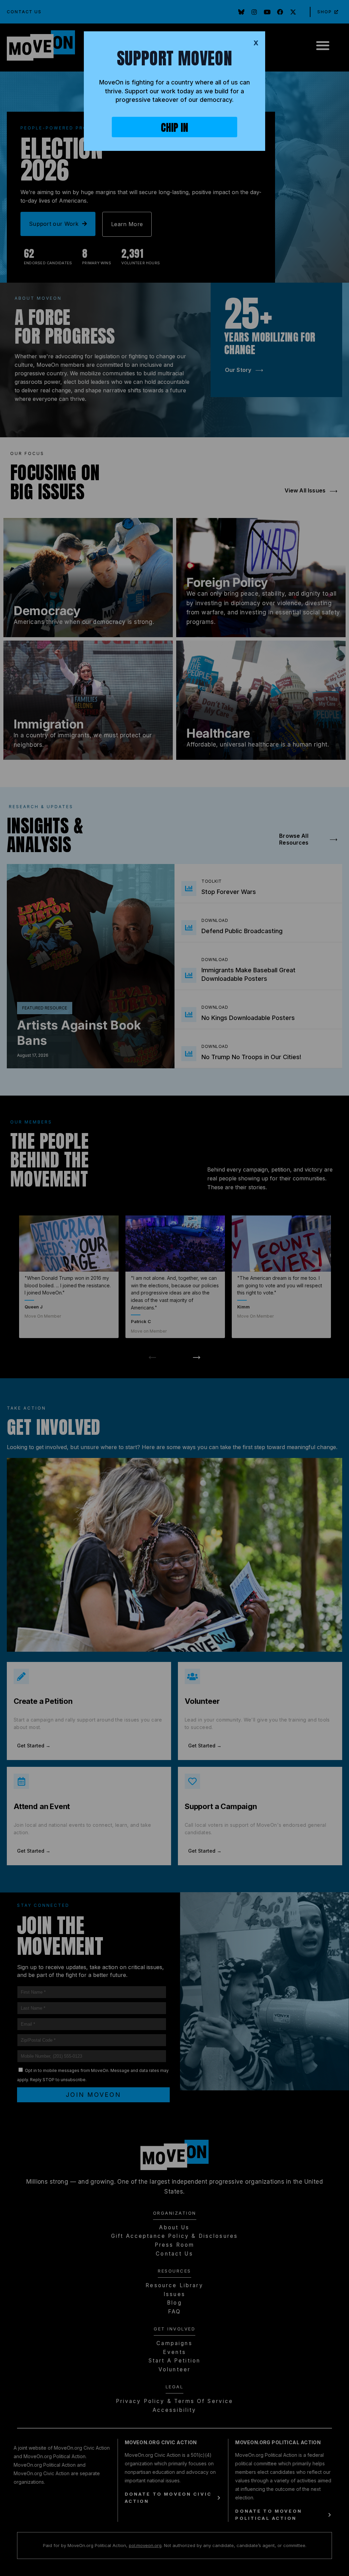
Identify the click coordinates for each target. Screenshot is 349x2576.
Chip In (174, 128)
